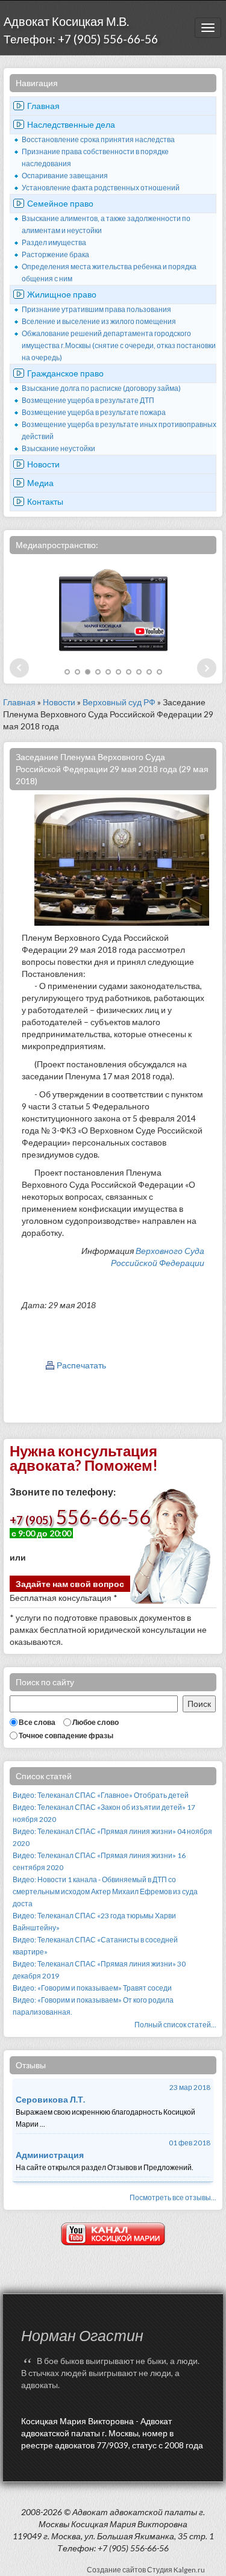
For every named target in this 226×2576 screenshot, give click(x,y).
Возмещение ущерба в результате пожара (94, 412)
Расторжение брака (55, 254)
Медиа (40, 483)
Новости (43, 464)
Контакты (45, 501)
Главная (43, 106)
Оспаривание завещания (65, 176)
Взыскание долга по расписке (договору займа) (101, 388)
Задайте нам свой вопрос (70, 1584)
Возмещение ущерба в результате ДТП (88, 400)
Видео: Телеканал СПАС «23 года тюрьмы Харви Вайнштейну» (94, 1922)
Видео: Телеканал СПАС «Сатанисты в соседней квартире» (95, 1946)
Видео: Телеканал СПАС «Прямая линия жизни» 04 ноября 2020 (112, 1837)
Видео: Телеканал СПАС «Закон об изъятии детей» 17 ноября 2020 (104, 1813)
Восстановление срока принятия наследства (98, 139)
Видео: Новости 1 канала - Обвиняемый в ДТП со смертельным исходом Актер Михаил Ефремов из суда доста (105, 1891)
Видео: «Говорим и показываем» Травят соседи (92, 1988)
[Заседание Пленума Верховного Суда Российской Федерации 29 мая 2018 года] (122, 859)
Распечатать (81, 1365)
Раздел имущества (54, 242)
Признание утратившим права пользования (96, 309)
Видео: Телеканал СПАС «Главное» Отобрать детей (101, 1795)
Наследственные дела (71, 124)
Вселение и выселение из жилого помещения (99, 321)
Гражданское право (65, 373)
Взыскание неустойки (58, 448)
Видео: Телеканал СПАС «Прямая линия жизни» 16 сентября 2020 (99, 1861)
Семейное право (60, 203)
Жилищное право (62, 294)
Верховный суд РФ (119, 702)
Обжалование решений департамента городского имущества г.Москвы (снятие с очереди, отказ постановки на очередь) (119, 345)
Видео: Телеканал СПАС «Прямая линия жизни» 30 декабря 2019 (99, 1970)
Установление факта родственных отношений (101, 188)
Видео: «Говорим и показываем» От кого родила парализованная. (93, 2006)
